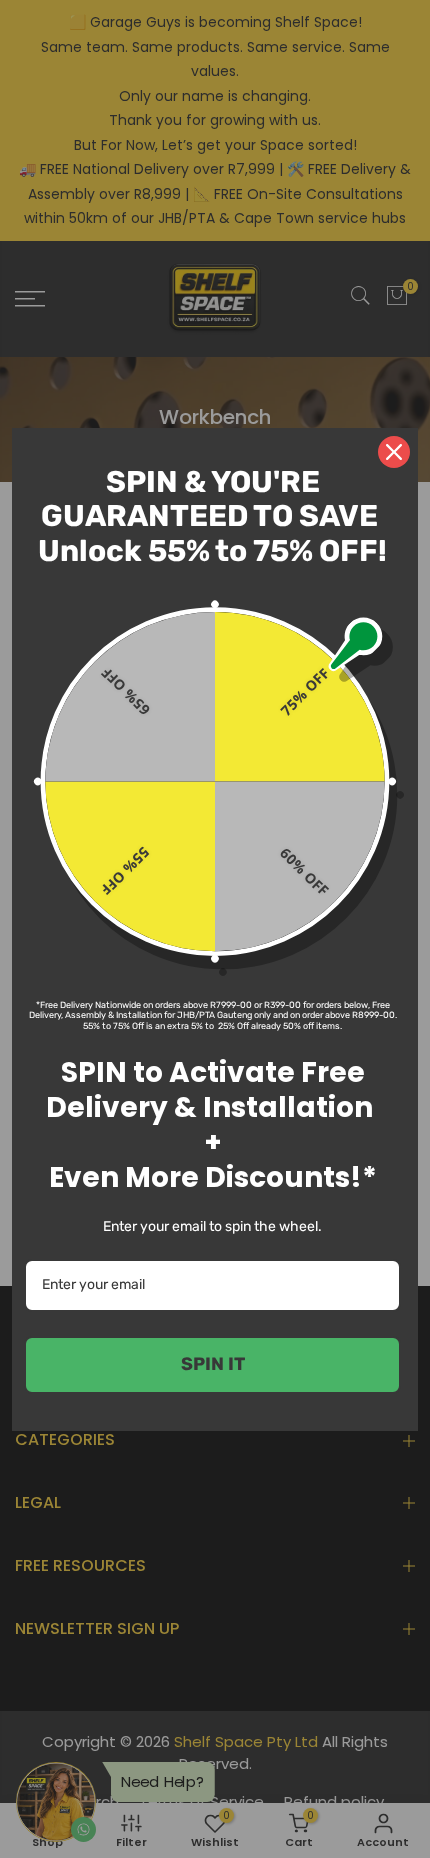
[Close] (394, 452)
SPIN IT (213, 1364)
